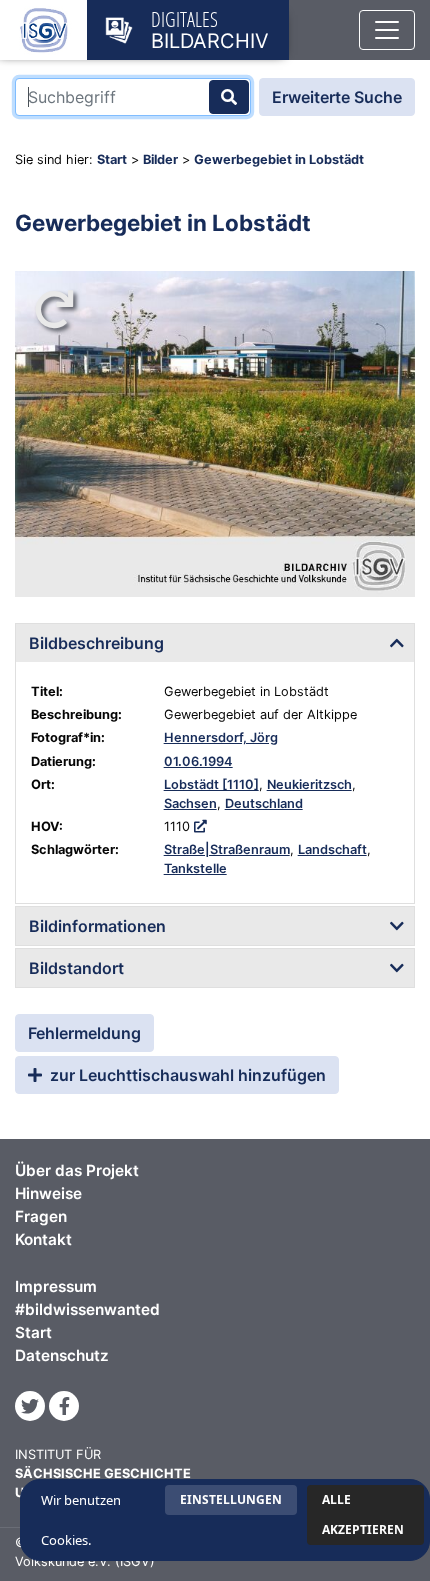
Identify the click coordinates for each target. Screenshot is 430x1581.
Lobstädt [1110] (211, 784)
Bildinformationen (97, 926)
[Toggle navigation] (387, 30)
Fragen (41, 1216)
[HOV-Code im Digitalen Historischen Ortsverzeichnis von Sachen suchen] (200, 826)
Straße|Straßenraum (227, 849)
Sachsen (190, 803)
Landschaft (332, 849)
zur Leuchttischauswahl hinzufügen (186, 1075)
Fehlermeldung (84, 1033)
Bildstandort (76, 968)
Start (112, 159)
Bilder (160, 159)
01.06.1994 (198, 761)
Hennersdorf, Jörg (221, 737)
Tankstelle (195, 868)
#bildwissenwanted (87, 1309)
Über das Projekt (77, 1170)
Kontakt (43, 1239)
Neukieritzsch (309, 784)
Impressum (56, 1286)
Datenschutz (62, 1355)
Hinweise (48, 1193)
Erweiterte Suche (337, 97)
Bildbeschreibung (96, 643)
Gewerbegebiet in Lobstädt (279, 159)
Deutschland (264, 803)
